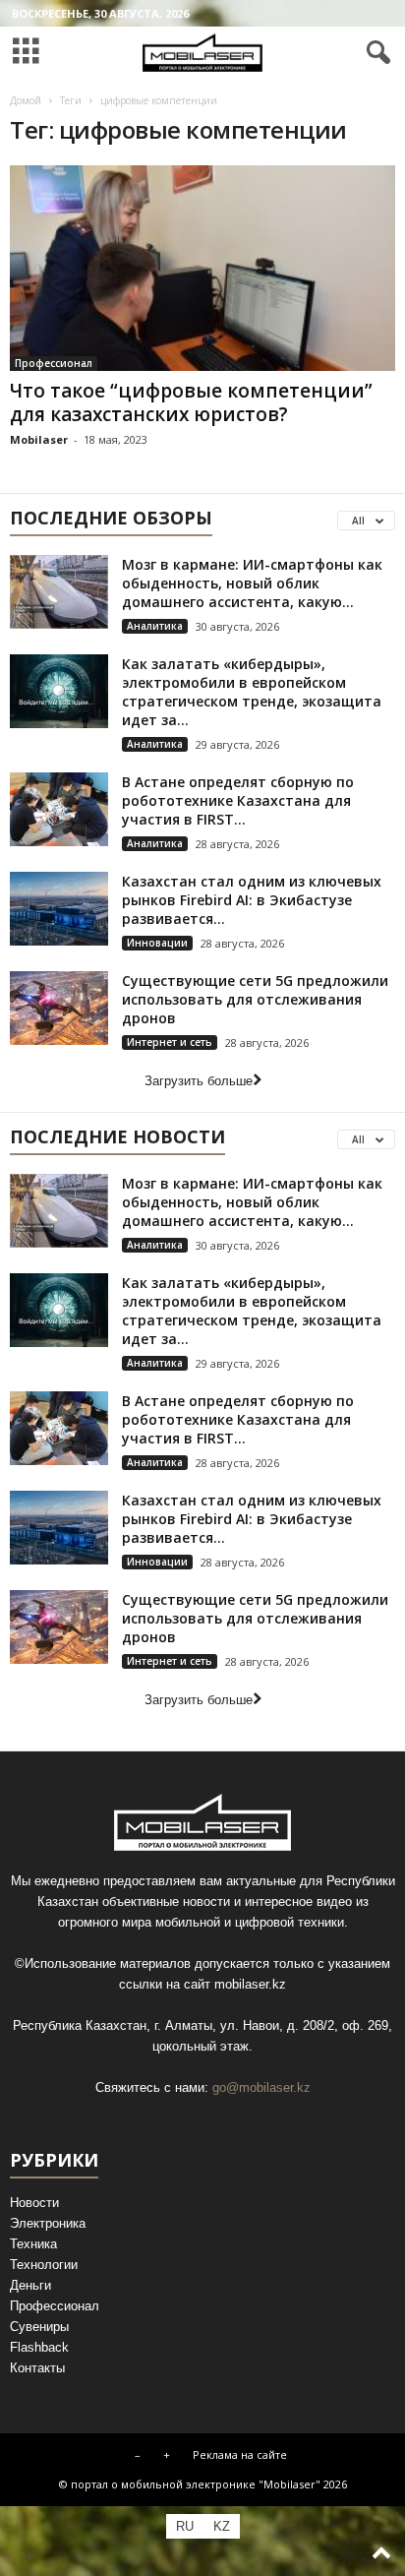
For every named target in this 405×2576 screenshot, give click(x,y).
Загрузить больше (199, 1081)
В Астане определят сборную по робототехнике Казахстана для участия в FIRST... (238, 800)
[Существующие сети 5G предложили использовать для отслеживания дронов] (59, 1008)
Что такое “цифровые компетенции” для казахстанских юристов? (191, 402)
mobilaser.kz (250, 1984)
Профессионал (54, 363)
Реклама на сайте (240, 2454)
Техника (33, 2244)
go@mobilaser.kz (261, 2087)
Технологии (44, 2265)
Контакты (37, 2368)
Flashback (39, 2347)
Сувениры (39, 2327)
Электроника (48, 2223)
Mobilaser (39, 439)
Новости (34, 2203)
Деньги (30, 2285)
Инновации (157, 943)
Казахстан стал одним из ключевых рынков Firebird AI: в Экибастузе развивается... (252, 900)
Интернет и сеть (170, 1042)
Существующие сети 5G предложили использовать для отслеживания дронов (255, 999)
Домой (26, 100)
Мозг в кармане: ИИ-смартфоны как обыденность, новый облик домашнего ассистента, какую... (252, 583)
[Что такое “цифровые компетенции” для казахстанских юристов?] (202, 268)
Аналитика (155, 626)
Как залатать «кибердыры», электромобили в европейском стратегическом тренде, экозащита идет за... (252, 692)
